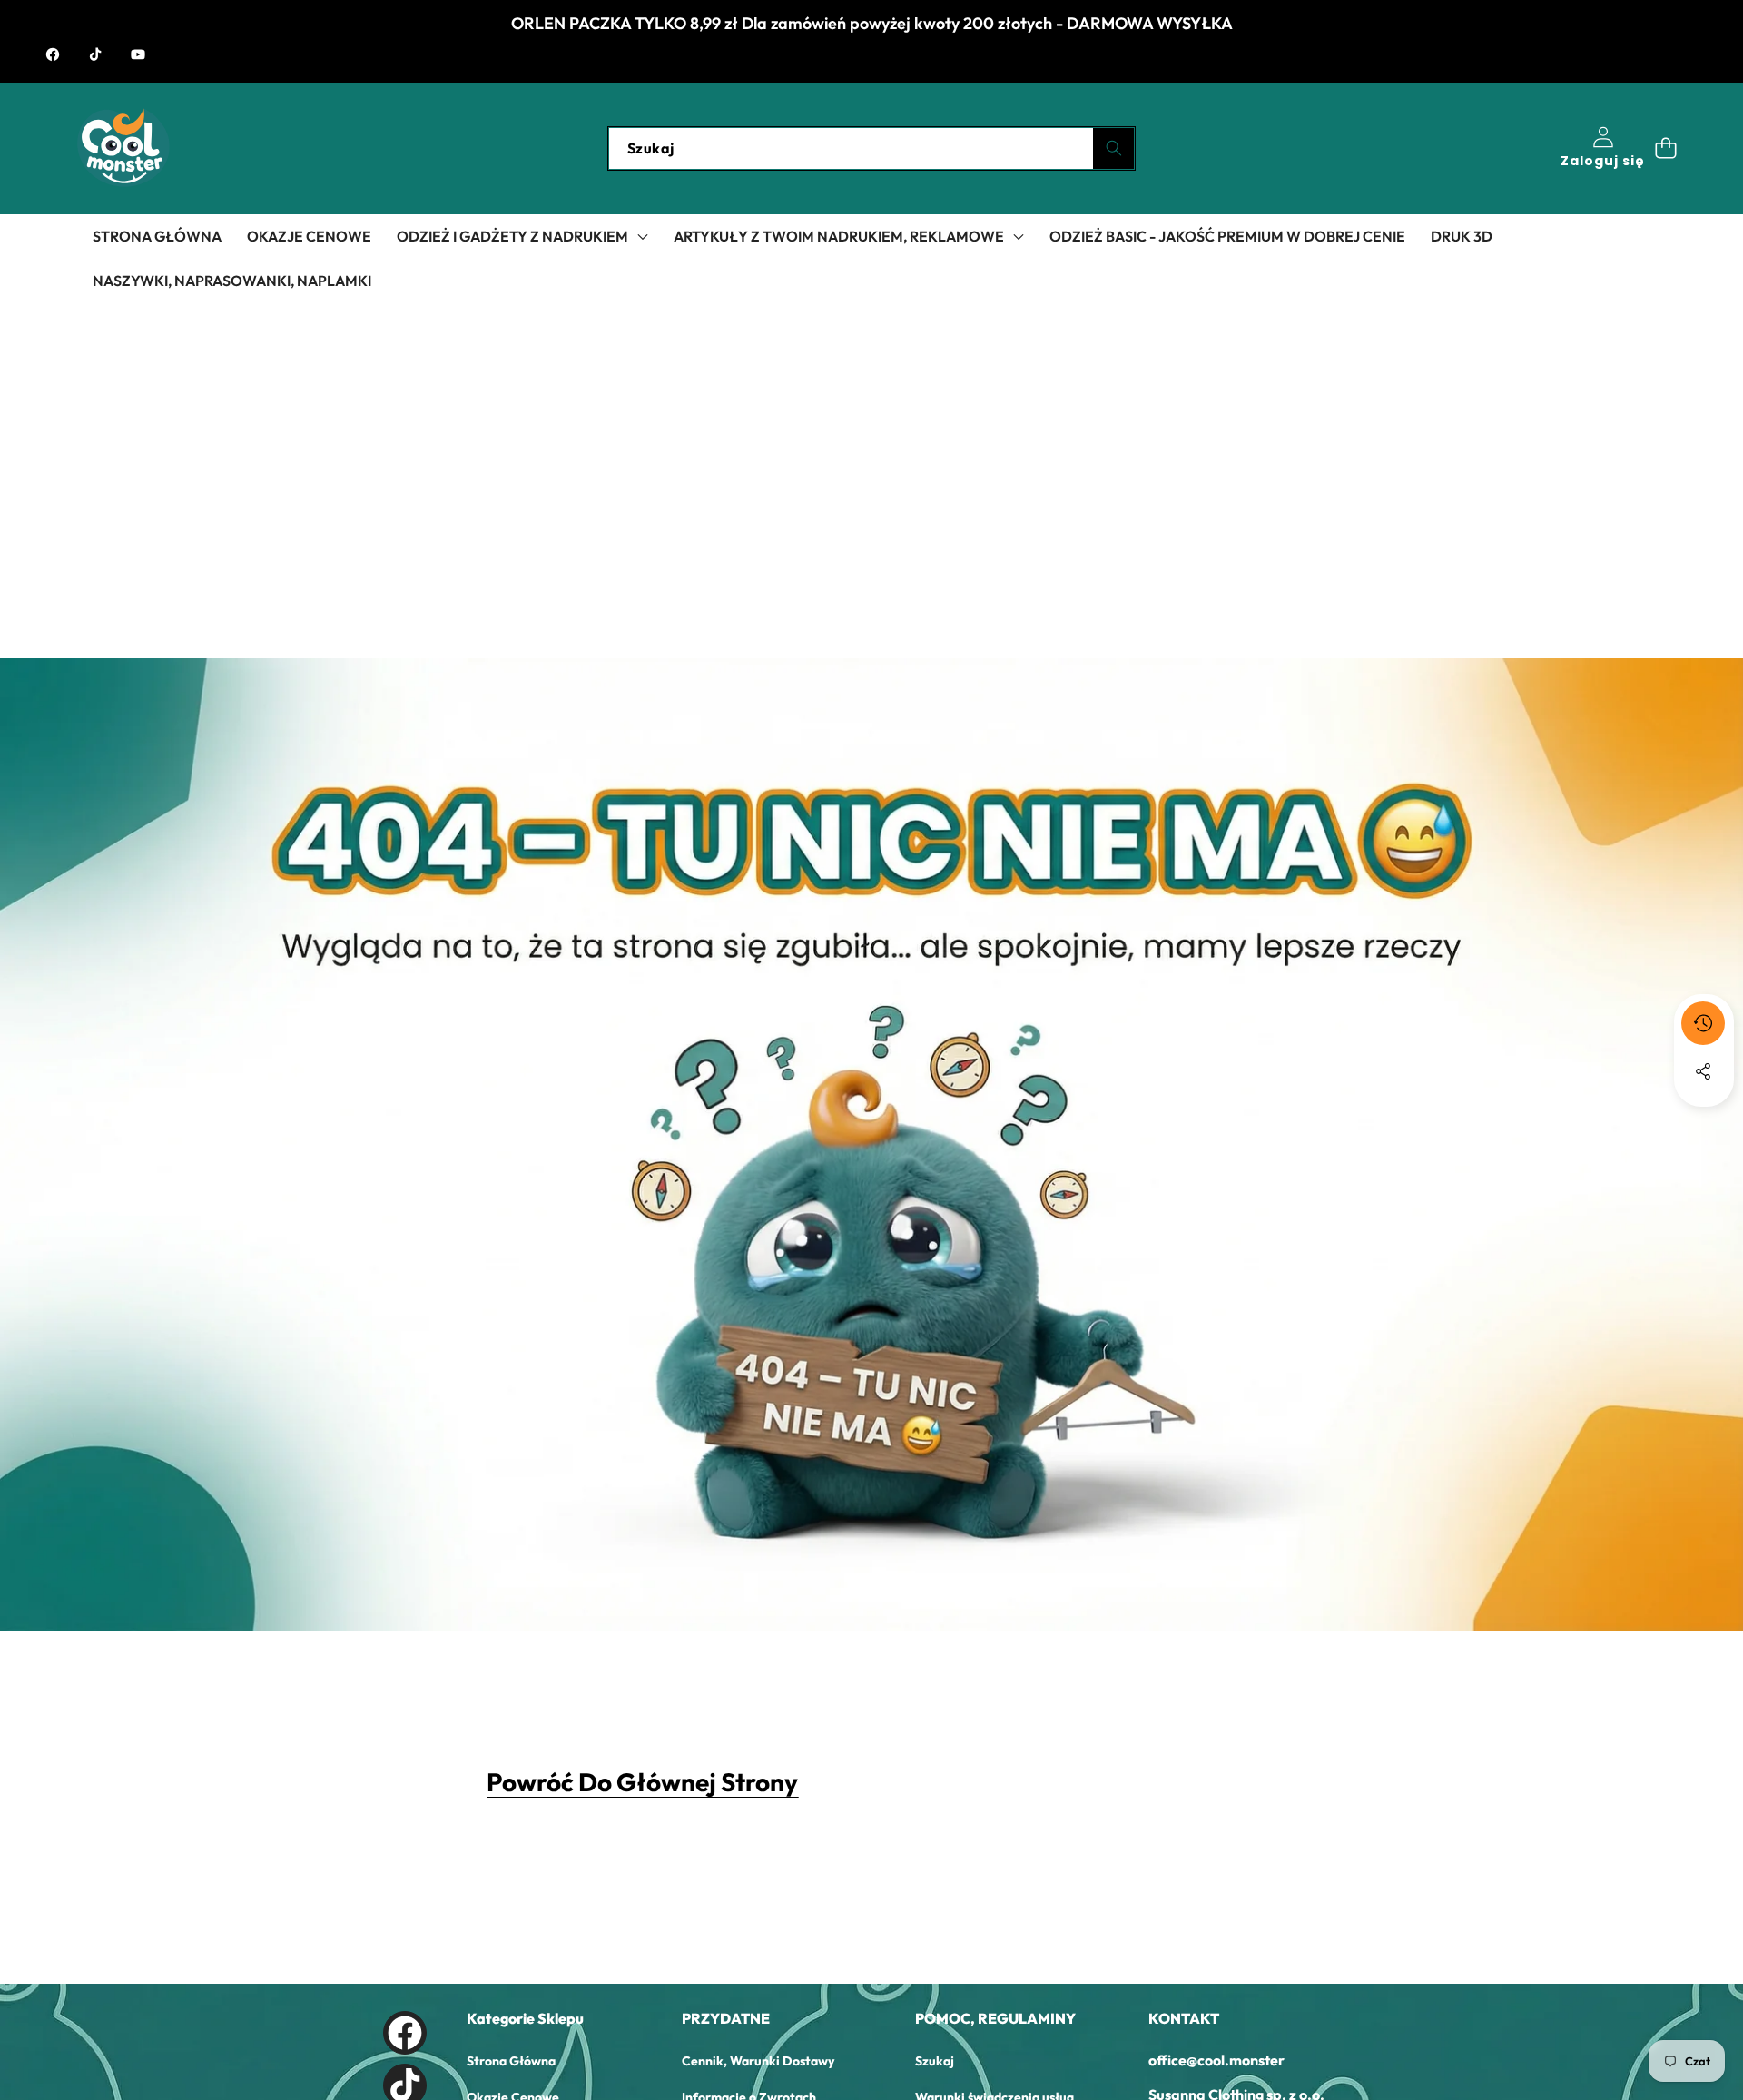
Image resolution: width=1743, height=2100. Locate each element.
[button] (1665, 148)
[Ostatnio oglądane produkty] (1703, 1023)
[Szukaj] (1113, 148)
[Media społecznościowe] (1703, 1071)
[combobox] (871, 148)
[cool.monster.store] (123, 148)
